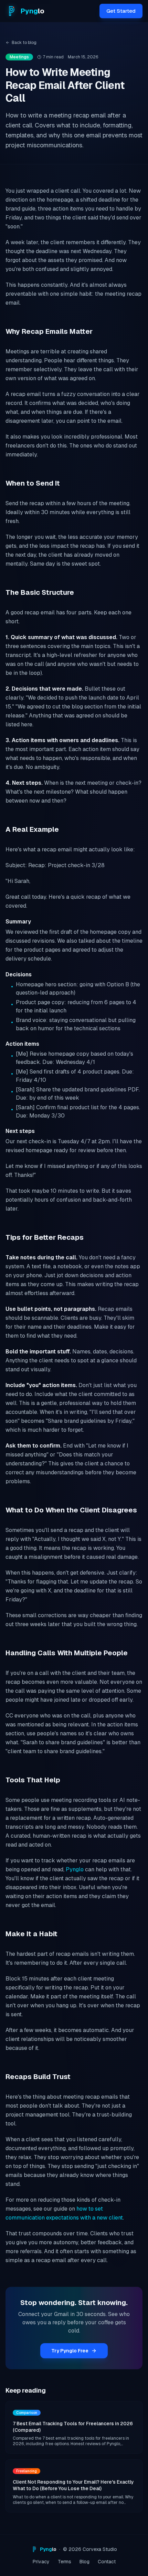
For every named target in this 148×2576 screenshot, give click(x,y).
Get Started (121, 11)
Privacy (41, 2562)
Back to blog (24, 43)
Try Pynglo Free (70, 2351)
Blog (84, 2562)
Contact (107, 2562)
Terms (65, 2562)
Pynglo (75, 1869)
